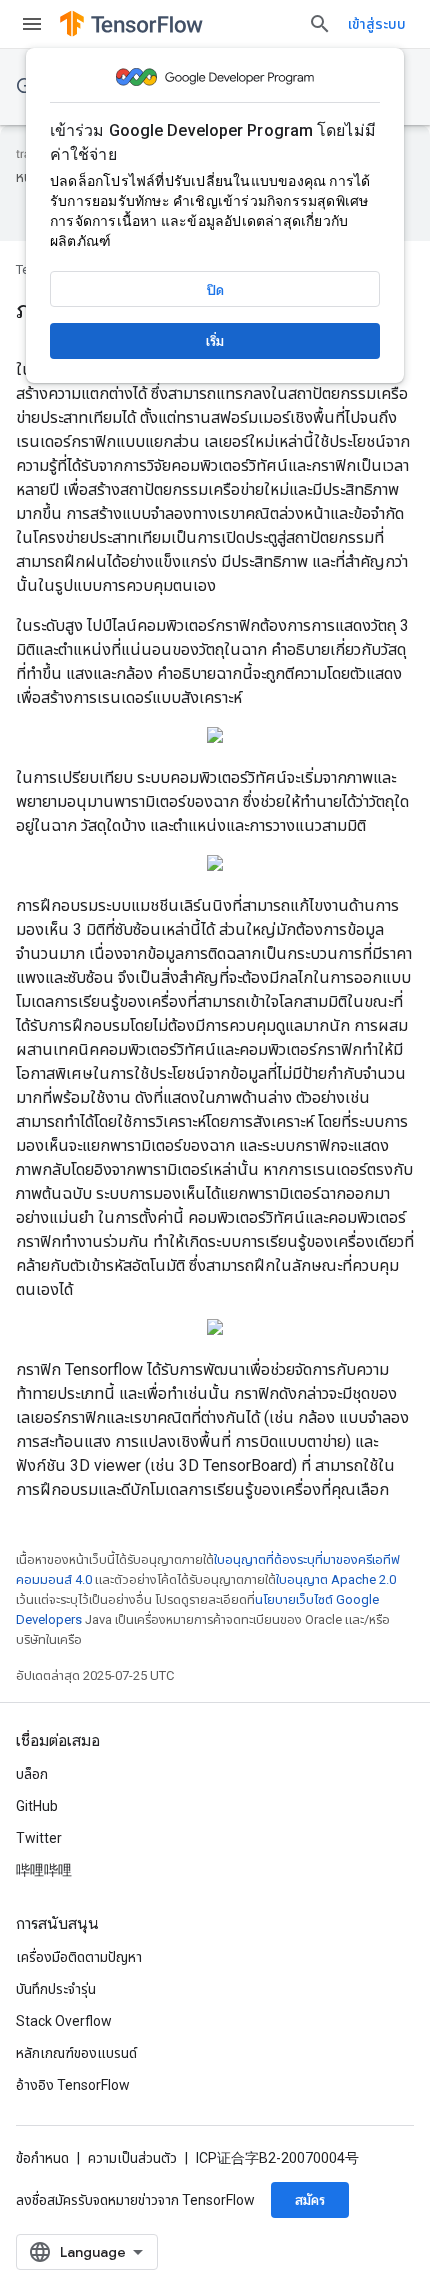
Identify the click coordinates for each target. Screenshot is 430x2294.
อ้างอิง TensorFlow (73, 2085)
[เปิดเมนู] (32, 24)
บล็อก (32, 1774)
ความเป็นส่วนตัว (132, 2158)
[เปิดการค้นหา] (320, 24)
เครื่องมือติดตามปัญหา (79, 1957)
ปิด (215, 290)
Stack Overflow (64, 2021)
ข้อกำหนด (42, 2158)
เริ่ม (215, 341)
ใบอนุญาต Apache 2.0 (336, 1579)
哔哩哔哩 (44, 1870)
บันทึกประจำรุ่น (56, 1989)
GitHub (37, 1806)
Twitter (39, 1838)
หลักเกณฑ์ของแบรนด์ (76, 2053)
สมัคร (310, 2200)
